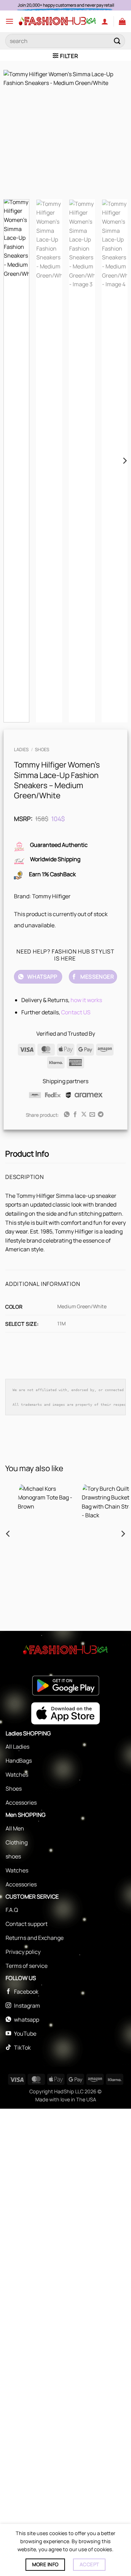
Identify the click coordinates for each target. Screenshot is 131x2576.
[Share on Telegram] (101, 1115)
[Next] (116, 132)
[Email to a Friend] (92, 1115)
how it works (86, 1000)
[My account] (105, 21)
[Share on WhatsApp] (66, 1115)
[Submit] (117, 41)
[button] (9, 21)
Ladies (21, 749)
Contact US (76, 1012)
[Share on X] (83, 1115)
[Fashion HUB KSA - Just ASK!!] (57, 21)
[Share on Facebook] (75, 1115)
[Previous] (15, 132)
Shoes (42, 749)
